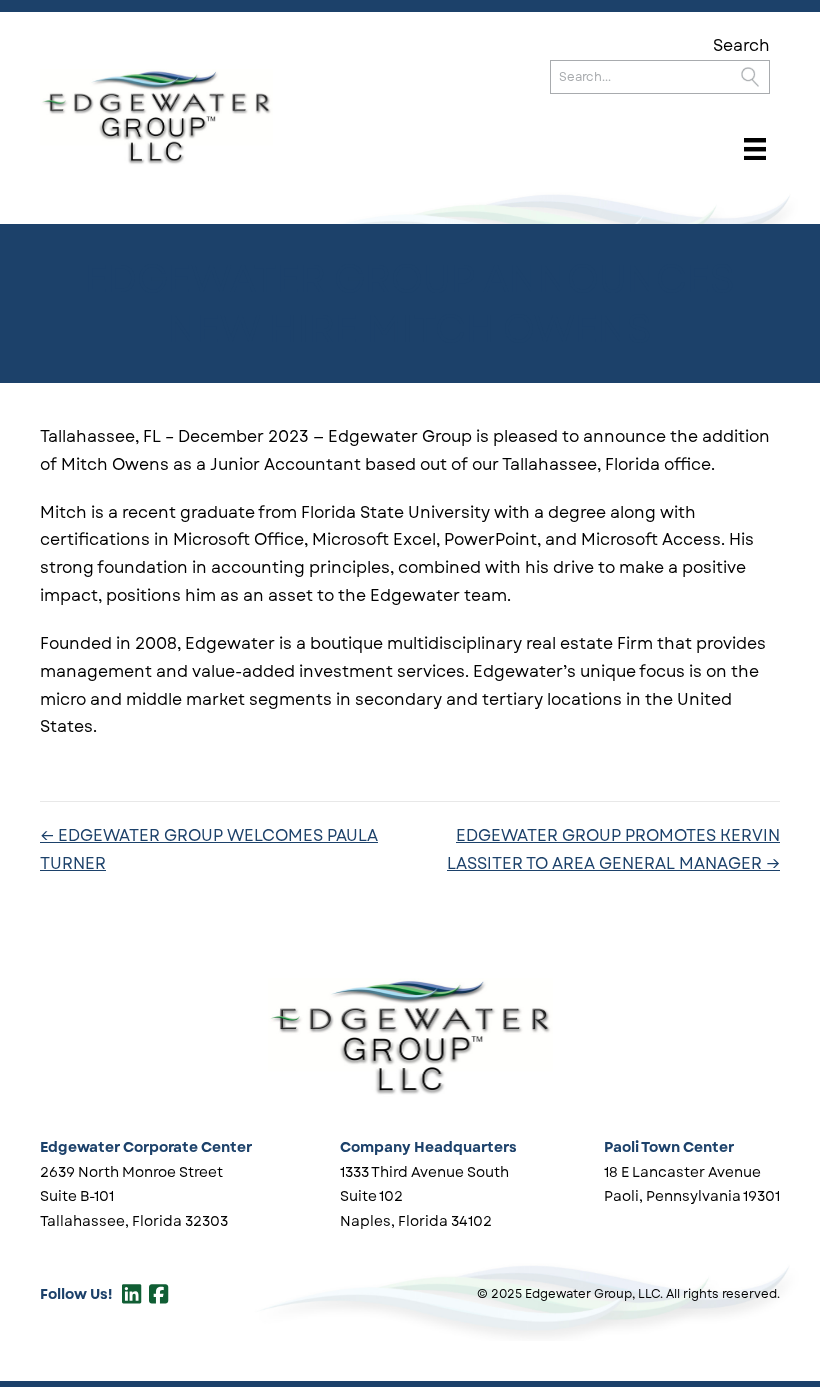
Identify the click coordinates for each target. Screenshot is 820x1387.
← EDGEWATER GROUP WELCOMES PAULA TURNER (209, 849)
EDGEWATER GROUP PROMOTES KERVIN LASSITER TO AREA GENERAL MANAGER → (613, 849)
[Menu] (755, 149)
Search (741, 45)
